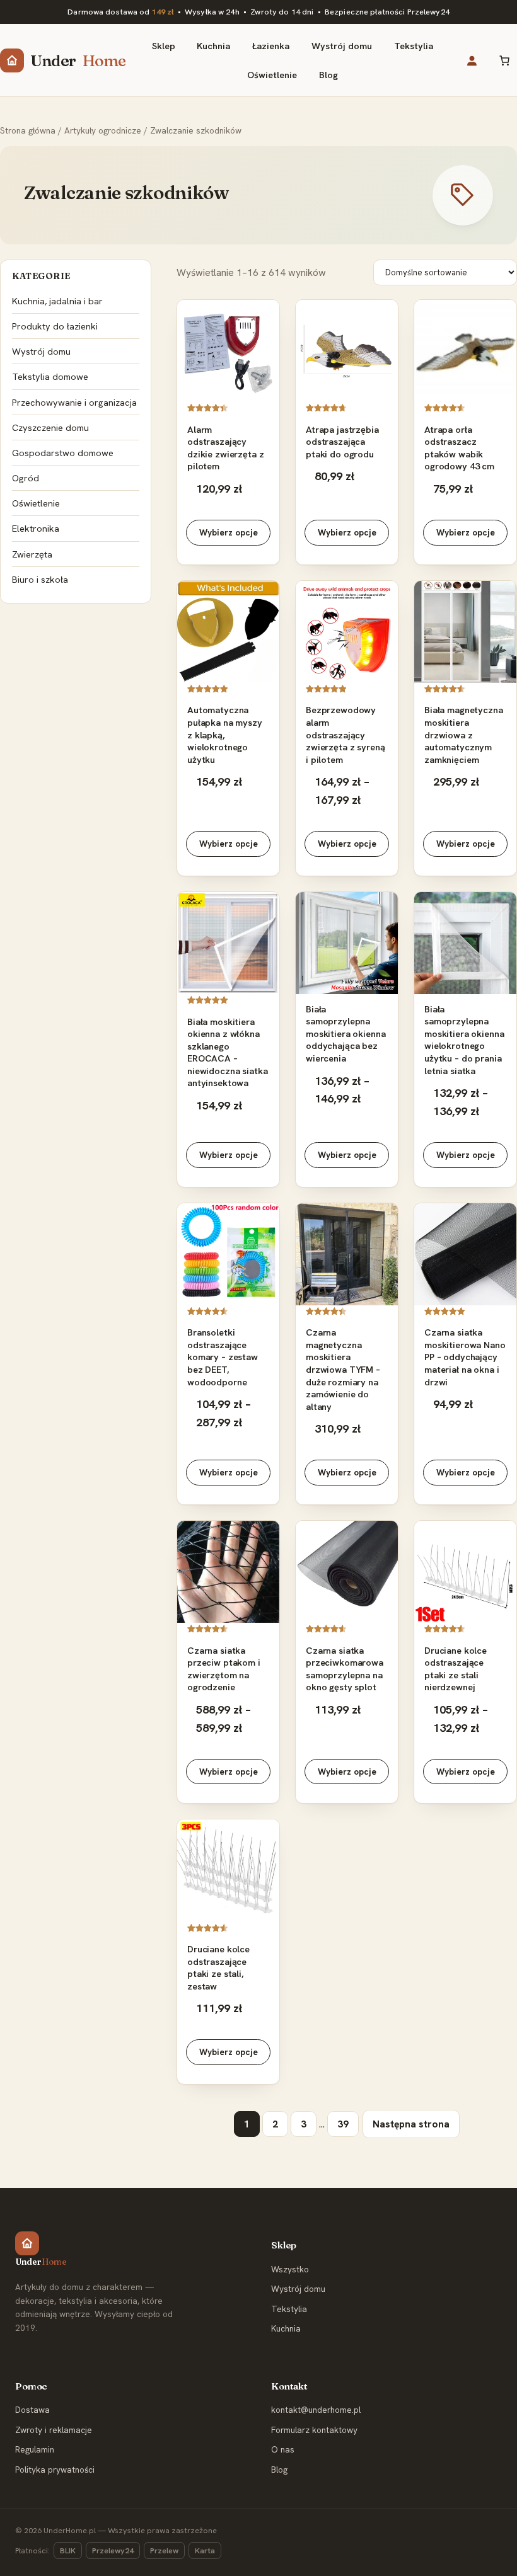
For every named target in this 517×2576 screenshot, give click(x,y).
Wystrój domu (41, 351)
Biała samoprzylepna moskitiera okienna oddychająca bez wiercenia (346, 1033)
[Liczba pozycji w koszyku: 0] (504, 60)
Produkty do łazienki (55, 326)
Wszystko (290, 2269)
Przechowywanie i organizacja (74, 402)
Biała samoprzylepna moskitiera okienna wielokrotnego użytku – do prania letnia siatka (464, 1040)
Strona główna (28, 130)
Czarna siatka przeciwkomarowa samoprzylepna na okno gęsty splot (345, 1669)
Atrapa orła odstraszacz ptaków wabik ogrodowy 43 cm (459, 448)
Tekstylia (289, 2309)
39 (343, 2124)
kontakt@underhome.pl (316, 2410)
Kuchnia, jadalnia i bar (57, 301)
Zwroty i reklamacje (54, 2430)
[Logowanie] (472, 60)
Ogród (26, 478)
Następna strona (411, 2124)
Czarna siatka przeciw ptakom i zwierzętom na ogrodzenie (224, 1669)
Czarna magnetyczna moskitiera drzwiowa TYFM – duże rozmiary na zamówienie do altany (343, 1369)
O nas (283, 2449)
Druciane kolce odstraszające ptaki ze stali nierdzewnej (456, 1669)
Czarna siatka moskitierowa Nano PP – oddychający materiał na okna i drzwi (465, 1357)
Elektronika (36, 528)
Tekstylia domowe (50, 376)
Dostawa (32, 2410)
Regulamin (35, 2449)
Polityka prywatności (55, 2470)
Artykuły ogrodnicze (103, 130)
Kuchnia (286, 2328)
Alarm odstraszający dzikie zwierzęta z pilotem (225, 448)
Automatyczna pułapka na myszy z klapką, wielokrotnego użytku (225, 734)
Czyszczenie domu (50, 427)
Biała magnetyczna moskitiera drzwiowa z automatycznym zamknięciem (464, 734)
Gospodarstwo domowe (63, 453)
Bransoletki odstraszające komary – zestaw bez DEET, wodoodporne (223, 1357)
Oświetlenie (36, 503)
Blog (279, 2470)
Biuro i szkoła (40, 579)
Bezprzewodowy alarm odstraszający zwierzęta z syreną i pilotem (345, 734)
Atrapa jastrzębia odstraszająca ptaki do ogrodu (342, 442)
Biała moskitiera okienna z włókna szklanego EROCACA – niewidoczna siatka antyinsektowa (227, 1052)
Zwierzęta (32, 554)
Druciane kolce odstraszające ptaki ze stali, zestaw (218, 1967)
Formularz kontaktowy (314, 2430)
